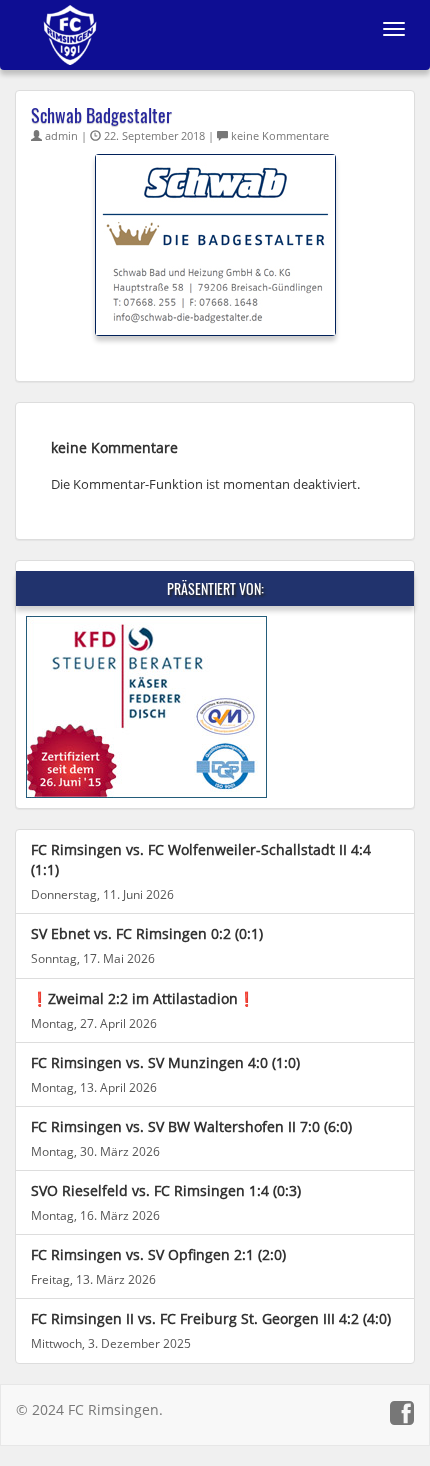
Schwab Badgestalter (101, 115)
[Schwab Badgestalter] (215, 243)
